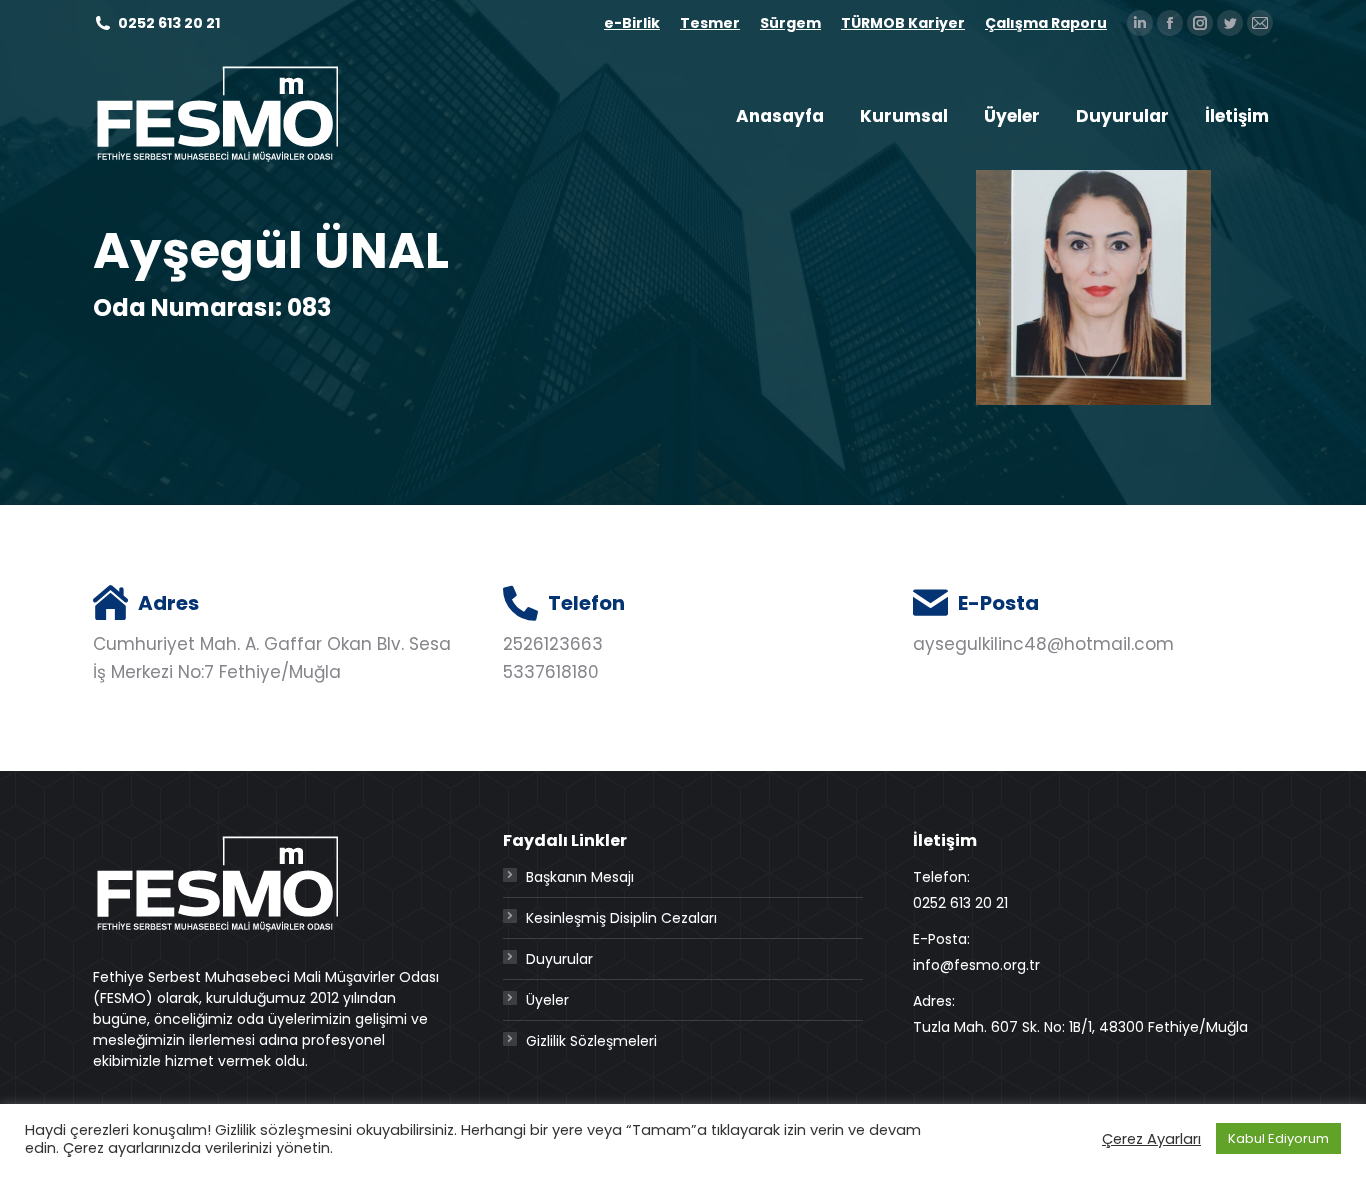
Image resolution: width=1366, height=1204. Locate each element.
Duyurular (559, 959)
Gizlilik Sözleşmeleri (591, 1041)
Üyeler (547, 1000)
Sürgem (790, 23)
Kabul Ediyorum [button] (1278, 1138)
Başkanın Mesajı (580, 877)
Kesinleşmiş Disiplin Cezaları (621, 918)
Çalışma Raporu (1046, 23)
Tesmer (710, 23)
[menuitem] (780, 116)
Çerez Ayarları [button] (1151, 1139)
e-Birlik (632, 23)
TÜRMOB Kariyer (903, 23)
